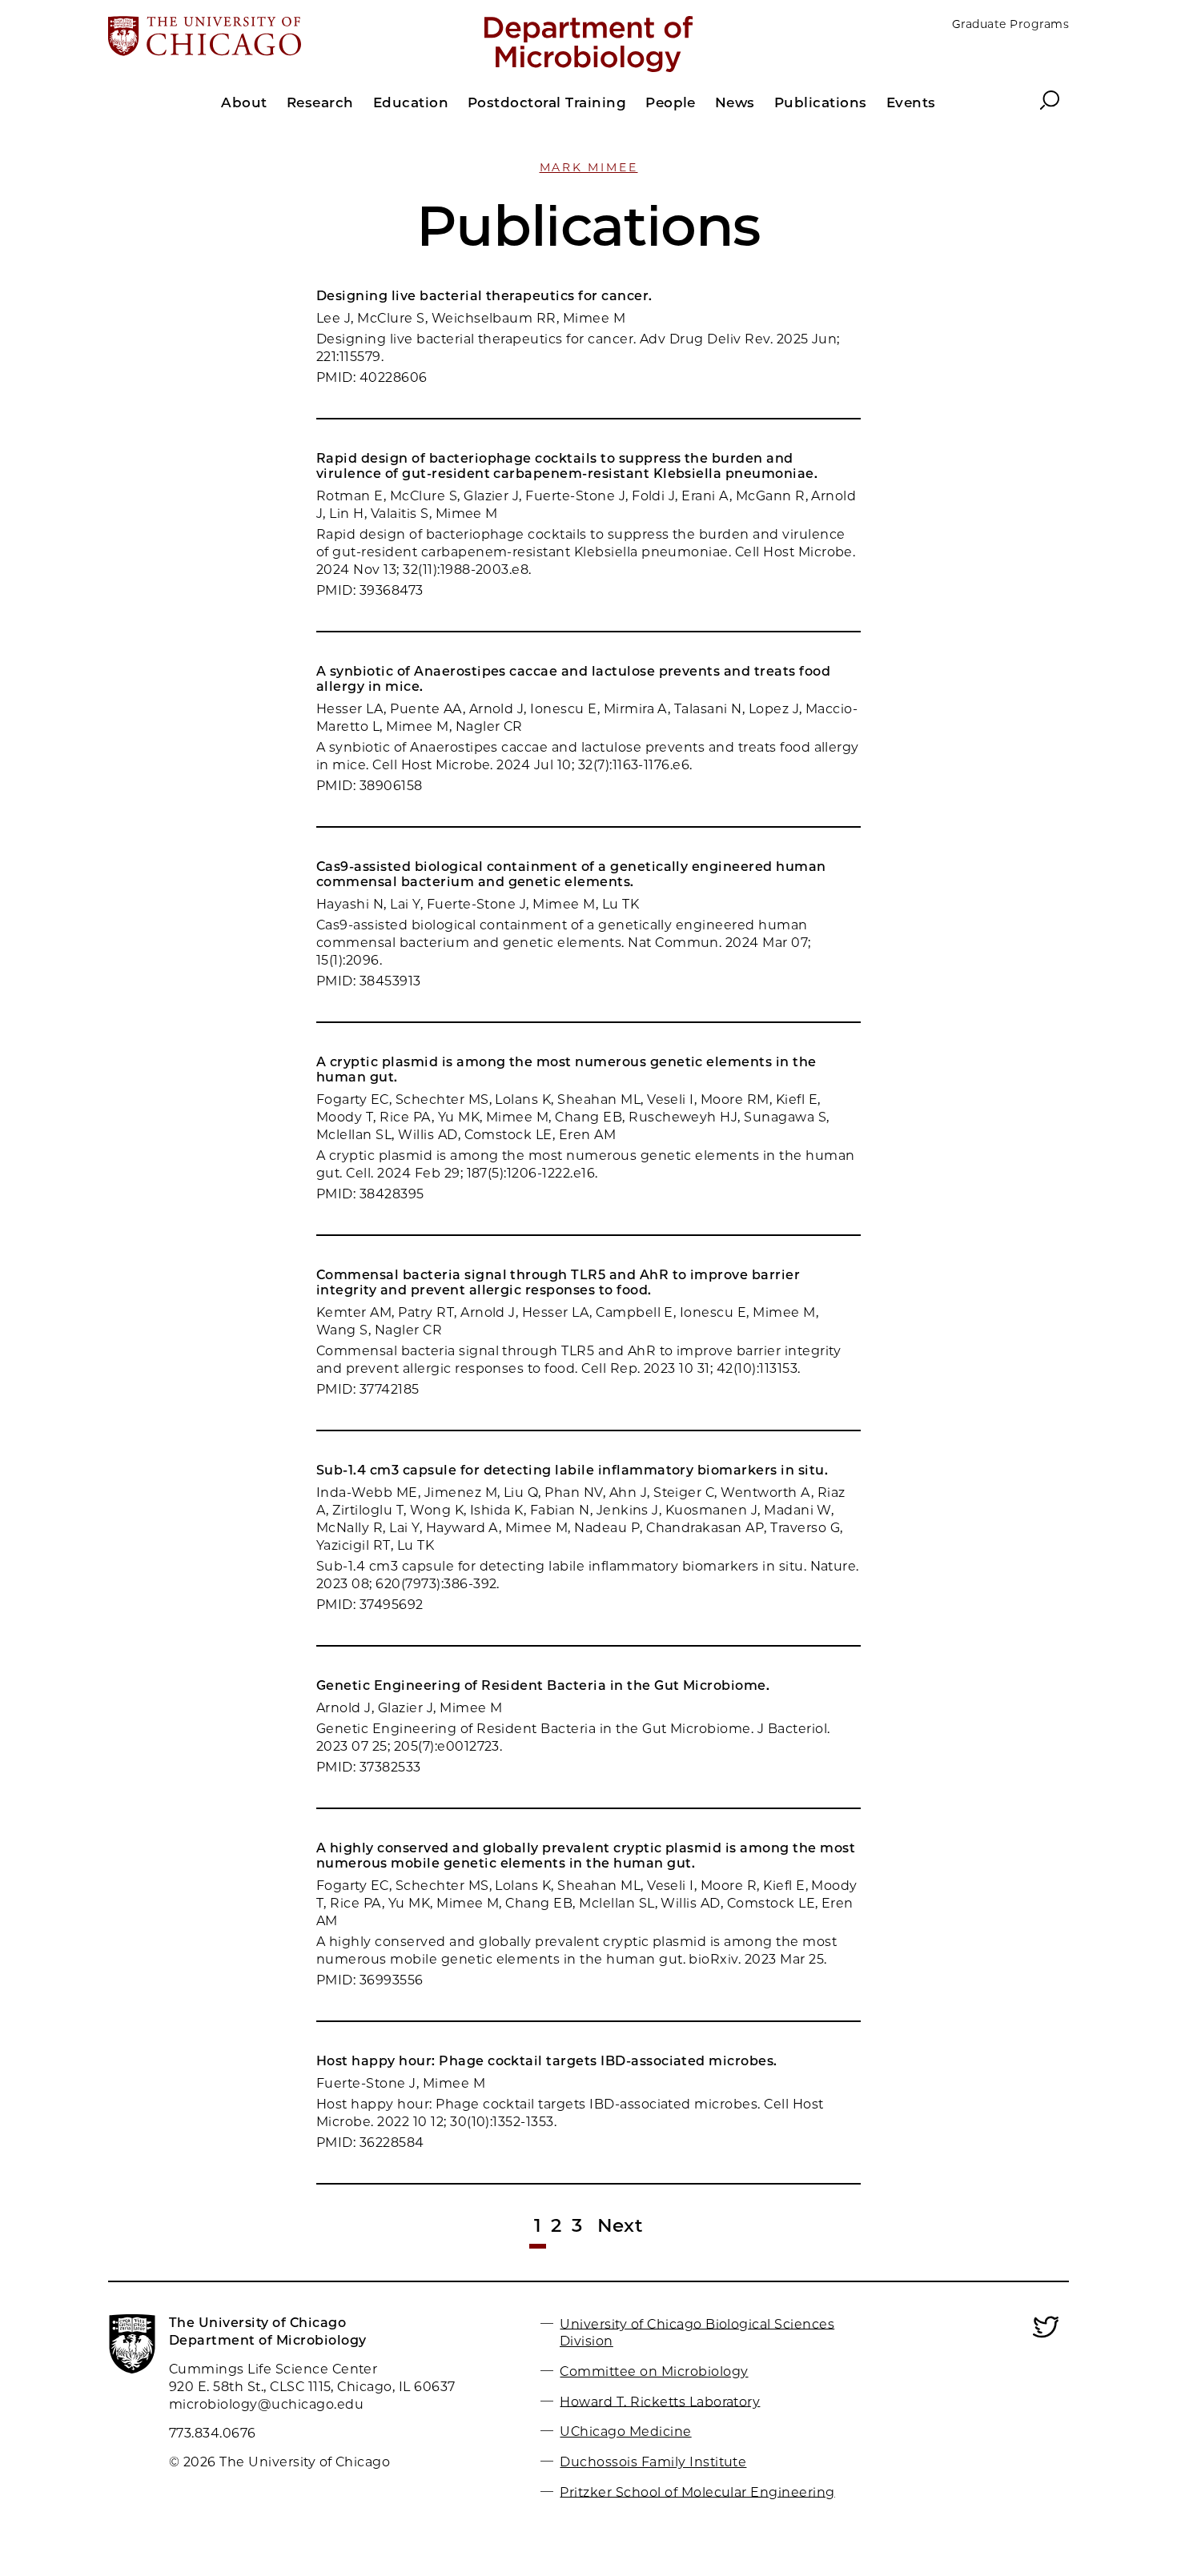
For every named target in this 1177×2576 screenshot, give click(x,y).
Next (621, 2225)
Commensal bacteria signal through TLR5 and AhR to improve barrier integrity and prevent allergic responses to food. (558, 1282)
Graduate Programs (1010, 24)
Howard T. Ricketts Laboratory (660, 2401)
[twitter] (1046, 2336)
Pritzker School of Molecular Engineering (697, 2492)
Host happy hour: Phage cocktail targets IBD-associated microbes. (547, 2061)
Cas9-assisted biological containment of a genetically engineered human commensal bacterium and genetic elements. (571, 874)
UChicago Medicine (625, 2432)
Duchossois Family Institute (653, 2462)
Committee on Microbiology (654, 2371)
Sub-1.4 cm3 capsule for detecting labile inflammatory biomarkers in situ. (572, 1470)
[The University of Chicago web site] (265, 38)
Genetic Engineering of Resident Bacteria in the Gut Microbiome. (543, 1685)
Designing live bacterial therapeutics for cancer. (484, 296)
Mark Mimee (589, 167)
